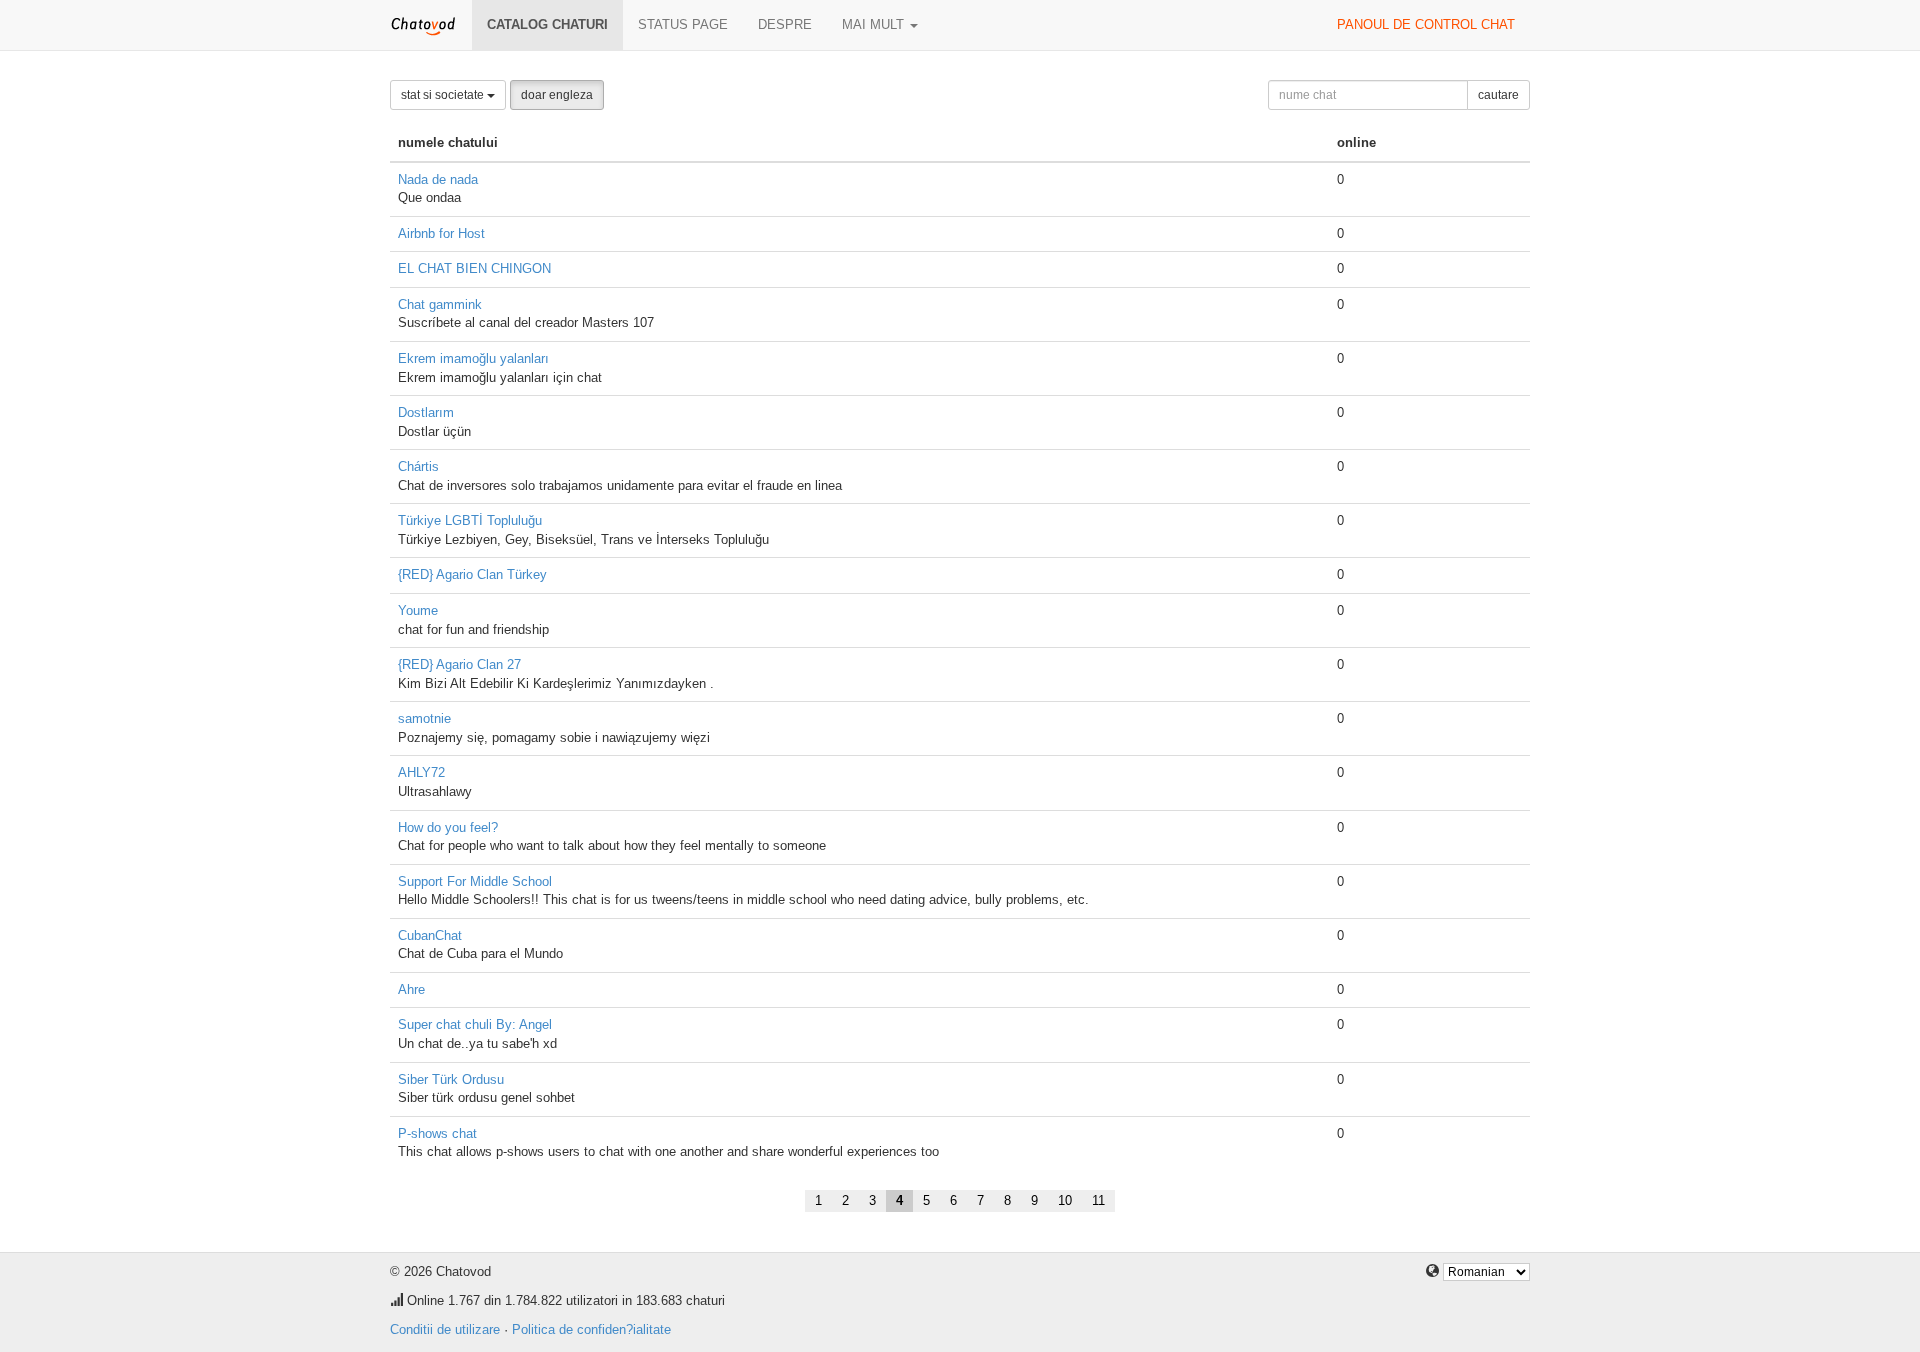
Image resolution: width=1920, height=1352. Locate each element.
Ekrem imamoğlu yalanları (473, 358)
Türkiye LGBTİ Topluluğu (470, 520)
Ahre (411, 989)
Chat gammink (440, 304)
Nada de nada (438, 179)
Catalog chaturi (547, 24)
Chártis (418, 466)
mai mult (875, 24)
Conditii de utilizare (445, 1329)
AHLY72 (421, 772)
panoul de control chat (1426, 24)
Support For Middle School (475, 881)
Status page (683, 24)
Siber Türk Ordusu (451, 1079)
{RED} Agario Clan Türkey (472, 574)
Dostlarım (426, 412)
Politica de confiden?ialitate (591, 1329)
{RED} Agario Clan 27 (459, 664)
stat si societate (444, 95)
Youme (418, 610)
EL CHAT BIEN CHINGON (474, 268)
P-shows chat (437, 1133)
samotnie (424, 718)
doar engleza (557, 95)
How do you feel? (448, 827)
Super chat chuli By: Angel (475, 1024)
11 (1098, 1200)
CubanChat (430, 935)
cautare (1498, 95)
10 (1065, 1200)
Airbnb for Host (441, 233)
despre (785, 24)
